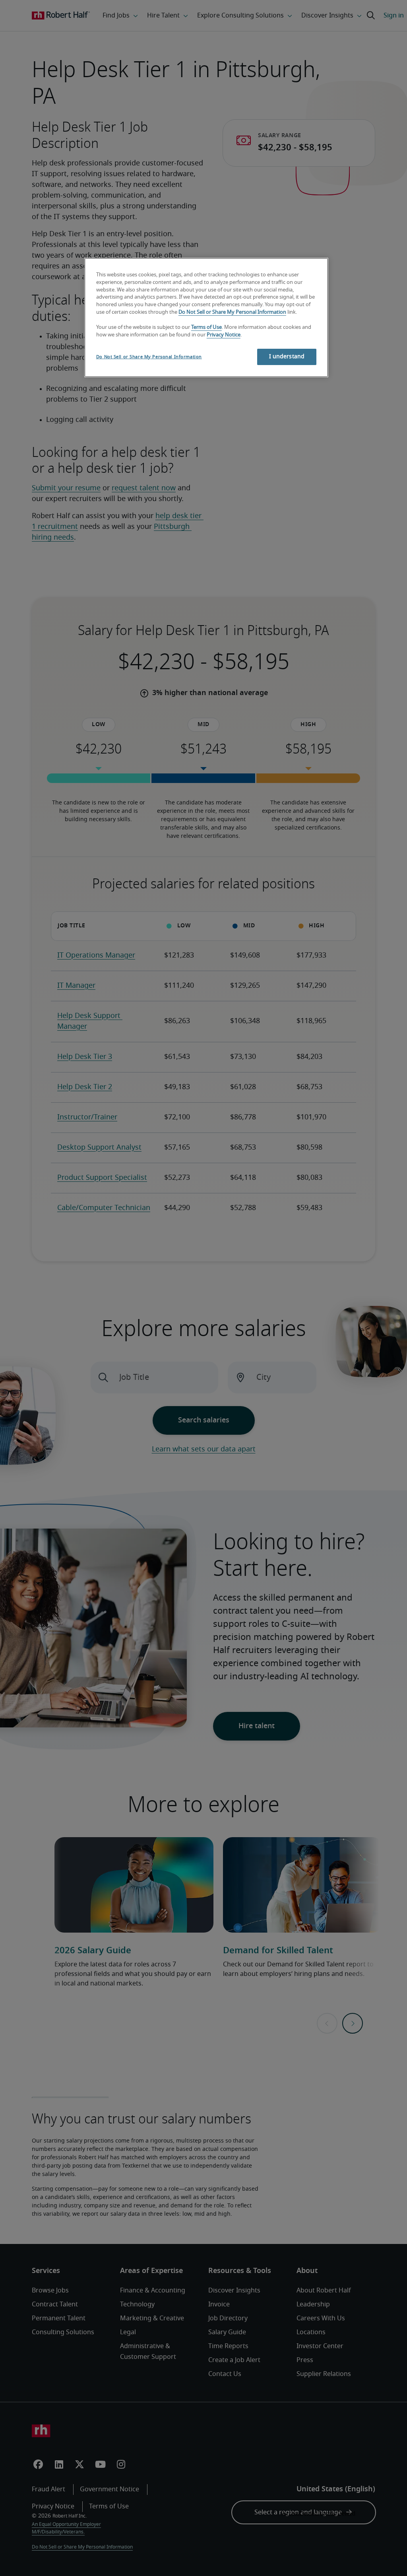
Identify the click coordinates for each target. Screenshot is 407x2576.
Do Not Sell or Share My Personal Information (232, 312)
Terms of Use (206, 327)
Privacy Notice (224, 335)
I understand (287, 357)
